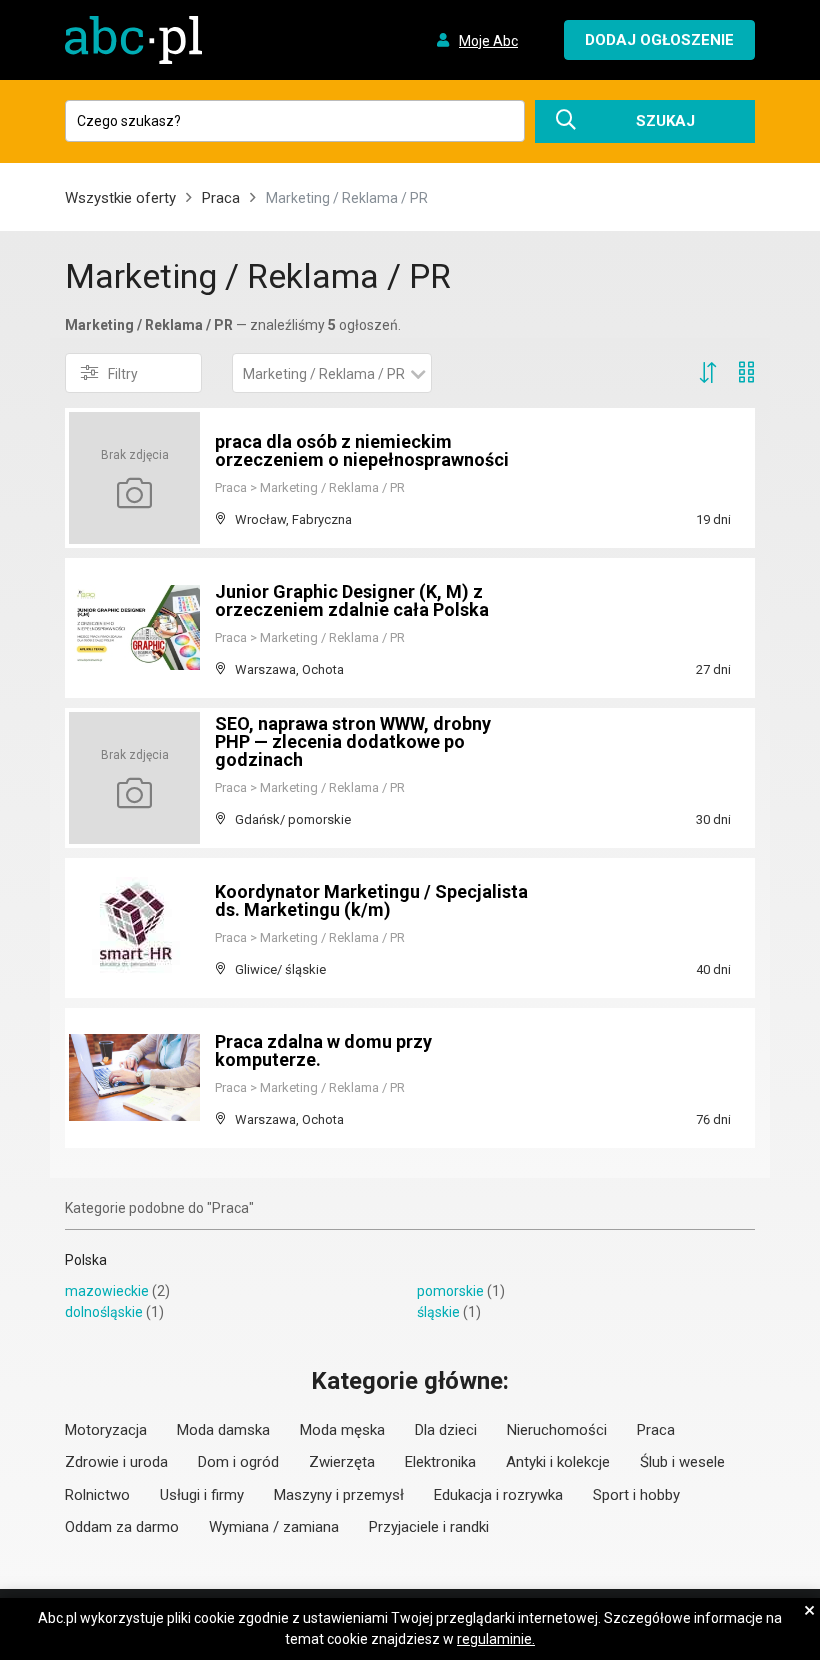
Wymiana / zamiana (274, 1527)
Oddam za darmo (122, 1527)
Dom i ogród (238, 1462)
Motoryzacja (106, 1430)
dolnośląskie (104, 1312)
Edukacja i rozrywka (498, 1495)
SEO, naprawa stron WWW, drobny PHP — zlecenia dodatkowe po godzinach (353, 741)
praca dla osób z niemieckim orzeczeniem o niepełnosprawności (362, 450)
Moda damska (223, 1430)
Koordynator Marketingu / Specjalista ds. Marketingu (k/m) (371, 900)
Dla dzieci (446, 1430)
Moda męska (342, 1430)
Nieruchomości (557, 1430)
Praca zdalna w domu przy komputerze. (323, 1050)
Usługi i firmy (202, 1495)
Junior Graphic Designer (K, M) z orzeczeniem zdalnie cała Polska (352, 600)
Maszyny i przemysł (339, 1495)
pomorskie (450, 1291)
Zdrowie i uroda (116, 1462)
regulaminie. (496, 1639)
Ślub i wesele (682, 1462)
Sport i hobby (636, 1495)
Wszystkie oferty (120, 198)
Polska (86, 1260)
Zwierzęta (342, 1462)
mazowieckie (107, 1291)
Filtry (123, 374)
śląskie (438, 1312)
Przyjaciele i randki (429, 1527)
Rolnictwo (97, 1495)
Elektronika (440, 1462)
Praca (221, 198)
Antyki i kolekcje (558, 1462)
